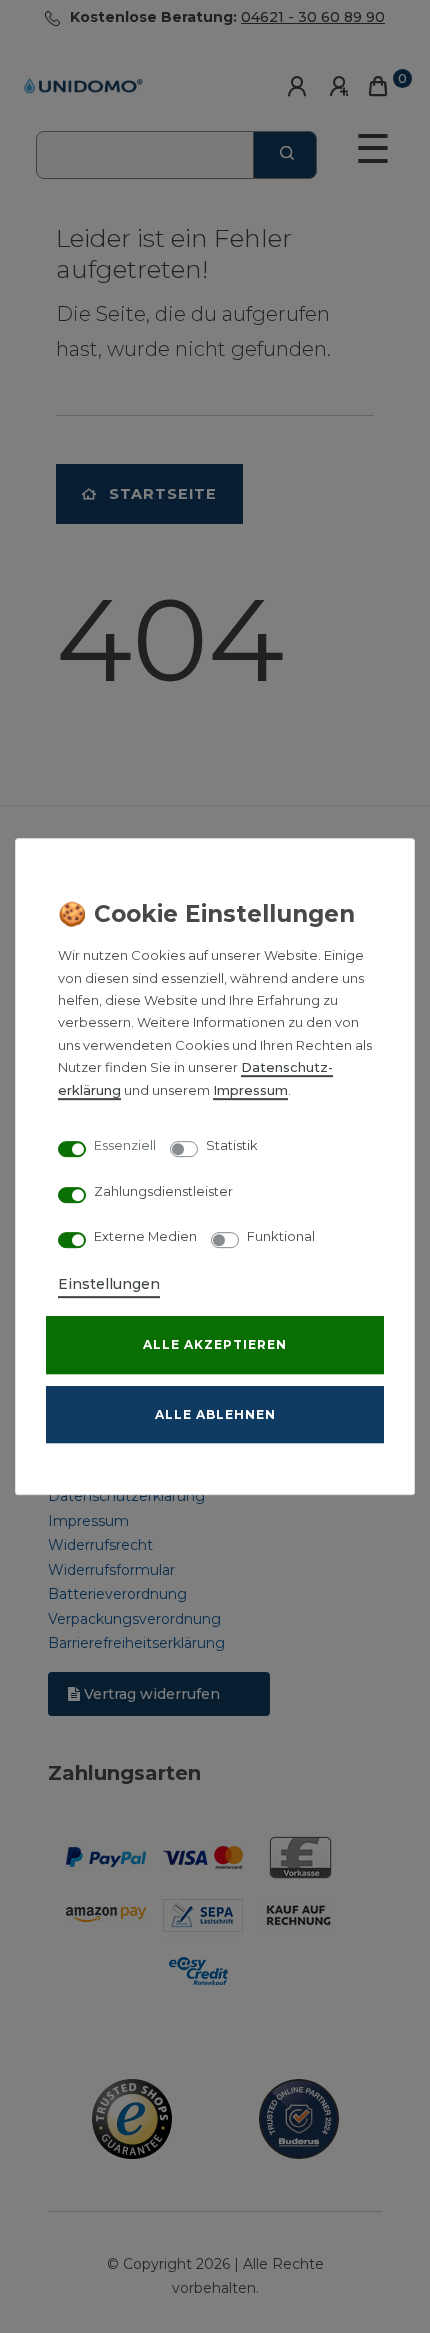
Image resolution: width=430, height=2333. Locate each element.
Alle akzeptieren (215, 1344)
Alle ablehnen (215, 1414)
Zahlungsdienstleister (163, 1191)
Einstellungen (109, 1284)
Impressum (250, 1090)
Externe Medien (145, 1237)
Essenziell (125, 1146)
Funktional (281, 1237)
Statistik (232, 1146)
